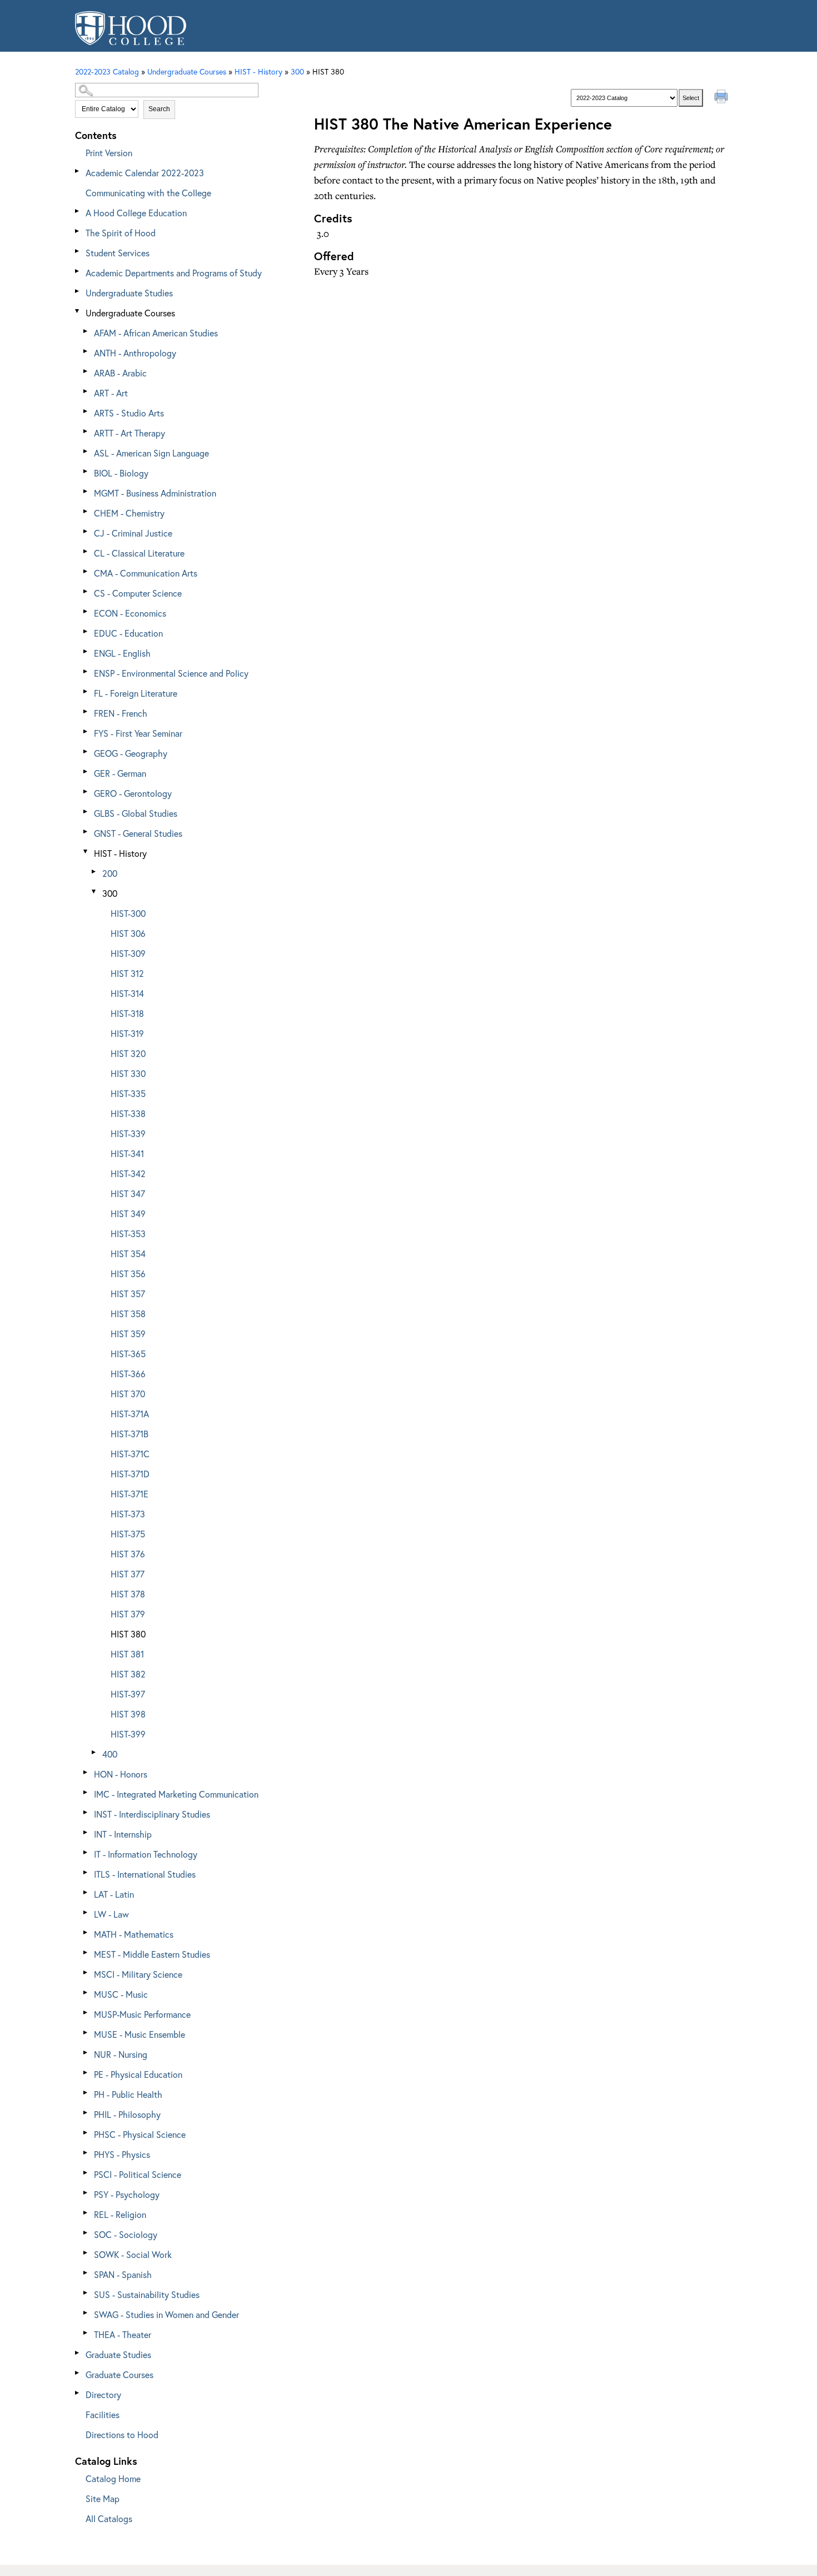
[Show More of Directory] (78, 2393)
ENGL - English (122, 653)
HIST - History (120, 853)
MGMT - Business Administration (155, 493)
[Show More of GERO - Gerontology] (86, 791)
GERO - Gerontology (133, 793)
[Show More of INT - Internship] (86, 1832)
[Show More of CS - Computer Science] (86, 591)
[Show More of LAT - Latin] (86, 1892)
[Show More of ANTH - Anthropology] (86, 351)
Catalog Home (113, 2478)
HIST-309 (128, 953)
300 (297, 71)
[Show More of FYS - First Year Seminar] (86, 731)
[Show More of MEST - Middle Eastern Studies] (86, 1952)
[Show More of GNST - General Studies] (86, 832)
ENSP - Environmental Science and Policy (171, 673)
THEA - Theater (123, 2334)
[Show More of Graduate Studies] (78, 2353)
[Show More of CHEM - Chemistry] (86, 511)
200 (110, 873)
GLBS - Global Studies (136, 813)
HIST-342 (128, 1173)
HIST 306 (128, 933)
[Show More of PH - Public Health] (86, 2093)
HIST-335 (128, 1093)
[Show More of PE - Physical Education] (86, 2073)
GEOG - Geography (131, 753)
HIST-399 (128, 1734)
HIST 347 (128, 1193)
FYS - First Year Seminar (138, 733)
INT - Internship (123, 1834)
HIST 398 (128, 1714)
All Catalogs (109, 2518)
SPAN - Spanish (123, 2274)
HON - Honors (121, 1774)
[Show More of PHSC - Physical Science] (86, 2133)
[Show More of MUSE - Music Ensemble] (86, 2032)
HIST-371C (130, 1454)
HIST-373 (128, 1514)
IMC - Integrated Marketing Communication (176, 1794)
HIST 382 (128, 1674)
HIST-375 (128, 1534)
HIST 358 (128, 1314)
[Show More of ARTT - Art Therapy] (86, 431)
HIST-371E (129, 1494)
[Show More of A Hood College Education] (78, 211)
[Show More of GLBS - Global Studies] (86, 811)
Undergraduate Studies (129, 293)
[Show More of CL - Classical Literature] (86, 551)
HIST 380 (128, 1634)
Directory (103, 2394)
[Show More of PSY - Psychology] (86, 2193)
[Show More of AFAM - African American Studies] (86, 331)
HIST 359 (128, 1334)
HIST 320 (128, 1053)
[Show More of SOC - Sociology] (86, 2233)
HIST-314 (127, 993)
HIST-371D (130, 1474)
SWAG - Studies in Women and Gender (166, 2314)
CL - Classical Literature (139, 553)
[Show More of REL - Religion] (86, 2213)
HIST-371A (130, 1414)
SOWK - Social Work (133, 2254)
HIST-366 (128, 1374)
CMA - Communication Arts (146, 573)
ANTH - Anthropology (135, 353)
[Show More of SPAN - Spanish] (86, 2273)
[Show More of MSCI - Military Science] (86, 1972)
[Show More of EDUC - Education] (86, 631)
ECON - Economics (130, 613)
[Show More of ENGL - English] (86, 651)
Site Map (103, 2498)
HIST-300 (128, 913)
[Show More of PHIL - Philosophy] (86, 2113)
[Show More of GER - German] (86, 771)
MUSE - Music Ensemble (140, 2034)
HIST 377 (128, 1574)
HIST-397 (128, 1694)
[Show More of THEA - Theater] (86, 2333)
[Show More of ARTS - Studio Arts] (86, 411)
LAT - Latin (114, 1894)
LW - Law (111, 1914)
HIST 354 (128, 1254)
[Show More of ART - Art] (86, 391)
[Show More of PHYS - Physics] (86, 2153)
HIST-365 (128, 1354)
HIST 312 (127, 973)
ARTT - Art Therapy (129, 433)
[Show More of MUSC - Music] (86, 1992)
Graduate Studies (118, 2354)
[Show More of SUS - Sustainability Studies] (86, 2293)
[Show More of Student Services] (78, 251)
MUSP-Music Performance (142, 2014)
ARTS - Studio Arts (129, 413)
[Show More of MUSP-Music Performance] (86, 2012)
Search (159, 109)
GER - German (120, 773)
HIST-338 (128, 1113)
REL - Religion (120, 2214)
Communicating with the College (148, 193)
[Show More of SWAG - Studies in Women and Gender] (86, 2313)
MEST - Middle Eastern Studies (152, 1954)
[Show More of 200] (94, 872)
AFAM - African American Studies (156, 333)
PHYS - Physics (122, 2154)
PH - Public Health (128, 2094)
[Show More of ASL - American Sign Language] (86, 451)
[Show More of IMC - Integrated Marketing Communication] (86, 1792)
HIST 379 (128, 1614)
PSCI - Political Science (138, 2174)
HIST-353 (128, 1234)
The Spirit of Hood (121, 233)
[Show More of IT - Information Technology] (86, 1852)
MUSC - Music (121, 1994)
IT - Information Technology (146, 1854)
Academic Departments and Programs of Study (174, 273)
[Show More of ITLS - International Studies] (86, 1872)
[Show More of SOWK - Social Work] (86, 2253)
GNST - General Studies (138, 833)
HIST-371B (129, 1434)
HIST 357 (128, 1294)
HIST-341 (127, 1153)
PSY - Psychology (127, 2194)
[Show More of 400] (94, 1752)
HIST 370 (128, 1394)
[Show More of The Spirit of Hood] (78, 231)
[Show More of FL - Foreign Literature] (86, 691)
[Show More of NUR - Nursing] (86, 2053)
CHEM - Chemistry (129, 513)
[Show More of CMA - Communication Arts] (86, 571)
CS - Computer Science (138, 593)
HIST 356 (128, 1274)
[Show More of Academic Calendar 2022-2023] (78, 171)
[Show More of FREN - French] (86, 711)
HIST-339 (128, 1133)
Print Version (109, 153)
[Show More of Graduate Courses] (78, 2373)
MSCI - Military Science (138, 1974)
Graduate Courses (119, 2374)
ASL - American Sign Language (151, 453)
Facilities (103, 2414)
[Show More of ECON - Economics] (86, 611)
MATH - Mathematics (134, 1934)
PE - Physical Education (138, 2074)
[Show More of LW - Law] (86, 1912)
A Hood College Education (136, 213)
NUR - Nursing (121, 2054)
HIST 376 (128, 1554)
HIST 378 (128, 1594)
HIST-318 (127, 1013)
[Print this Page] (723, 98)
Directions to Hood (122, 2434)
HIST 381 (127, 1654)
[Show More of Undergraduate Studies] (78, 291)
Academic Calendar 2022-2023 (145, 173)
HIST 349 (128, 1213)
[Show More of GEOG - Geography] (86, 751)
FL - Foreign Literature (136, 693)
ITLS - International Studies (145, 1874)
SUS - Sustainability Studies (147, 2294)
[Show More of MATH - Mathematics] (86, 1932)
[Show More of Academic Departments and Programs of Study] (78, 271)
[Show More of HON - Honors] (86, 1772)
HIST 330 (128, 1073)
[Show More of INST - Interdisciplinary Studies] (86, 1812)
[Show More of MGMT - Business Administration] (86, 491)
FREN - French (121, 713)
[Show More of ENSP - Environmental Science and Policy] (86, 671)
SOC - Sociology (126, 2234)
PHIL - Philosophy (127, 2114)
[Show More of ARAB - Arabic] (86, 371)
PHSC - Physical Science (140, 2134)
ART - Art (111, 393)
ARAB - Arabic (120, 373)
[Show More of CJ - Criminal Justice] (86, 531)
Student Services (118, 253)
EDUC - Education (128, 633)
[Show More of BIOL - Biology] (86, 471)
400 (110, 1754)
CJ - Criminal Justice (133, 533)
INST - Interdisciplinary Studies (152, 1814)
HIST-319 (127, 1033)
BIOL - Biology (121, 473)
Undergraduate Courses (130, 313)
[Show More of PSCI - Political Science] (86, 2173)
